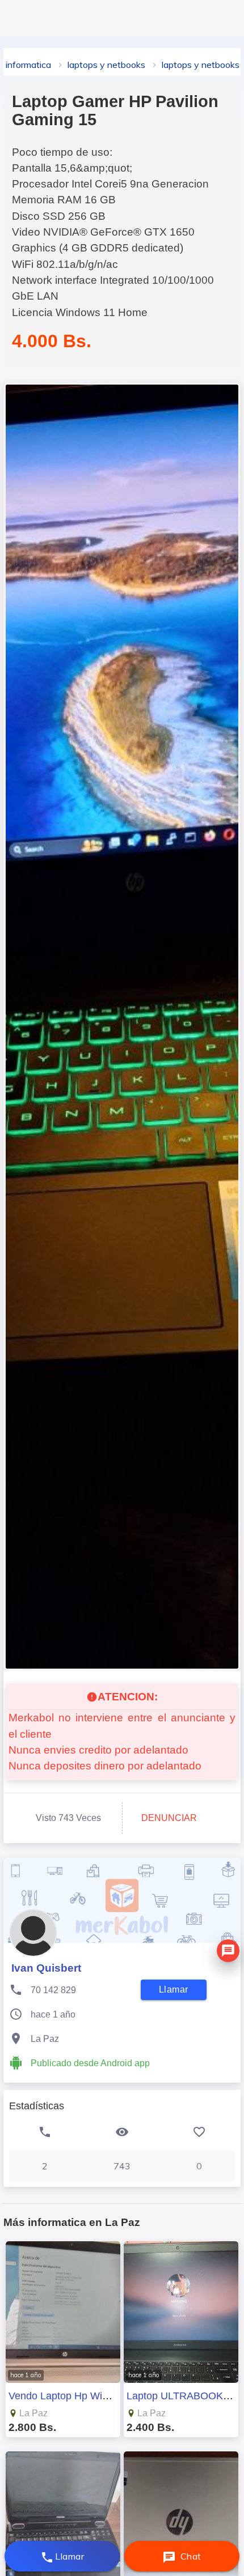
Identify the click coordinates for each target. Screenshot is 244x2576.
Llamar (62, 2557)
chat (182, 2557)
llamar (174, 1989)
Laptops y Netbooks (106, 65)
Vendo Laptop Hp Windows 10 (77, 2396)
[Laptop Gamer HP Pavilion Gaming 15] (122, 1027)
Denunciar (169, 1818)
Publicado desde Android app (90, 2063)
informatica (28, 65)
